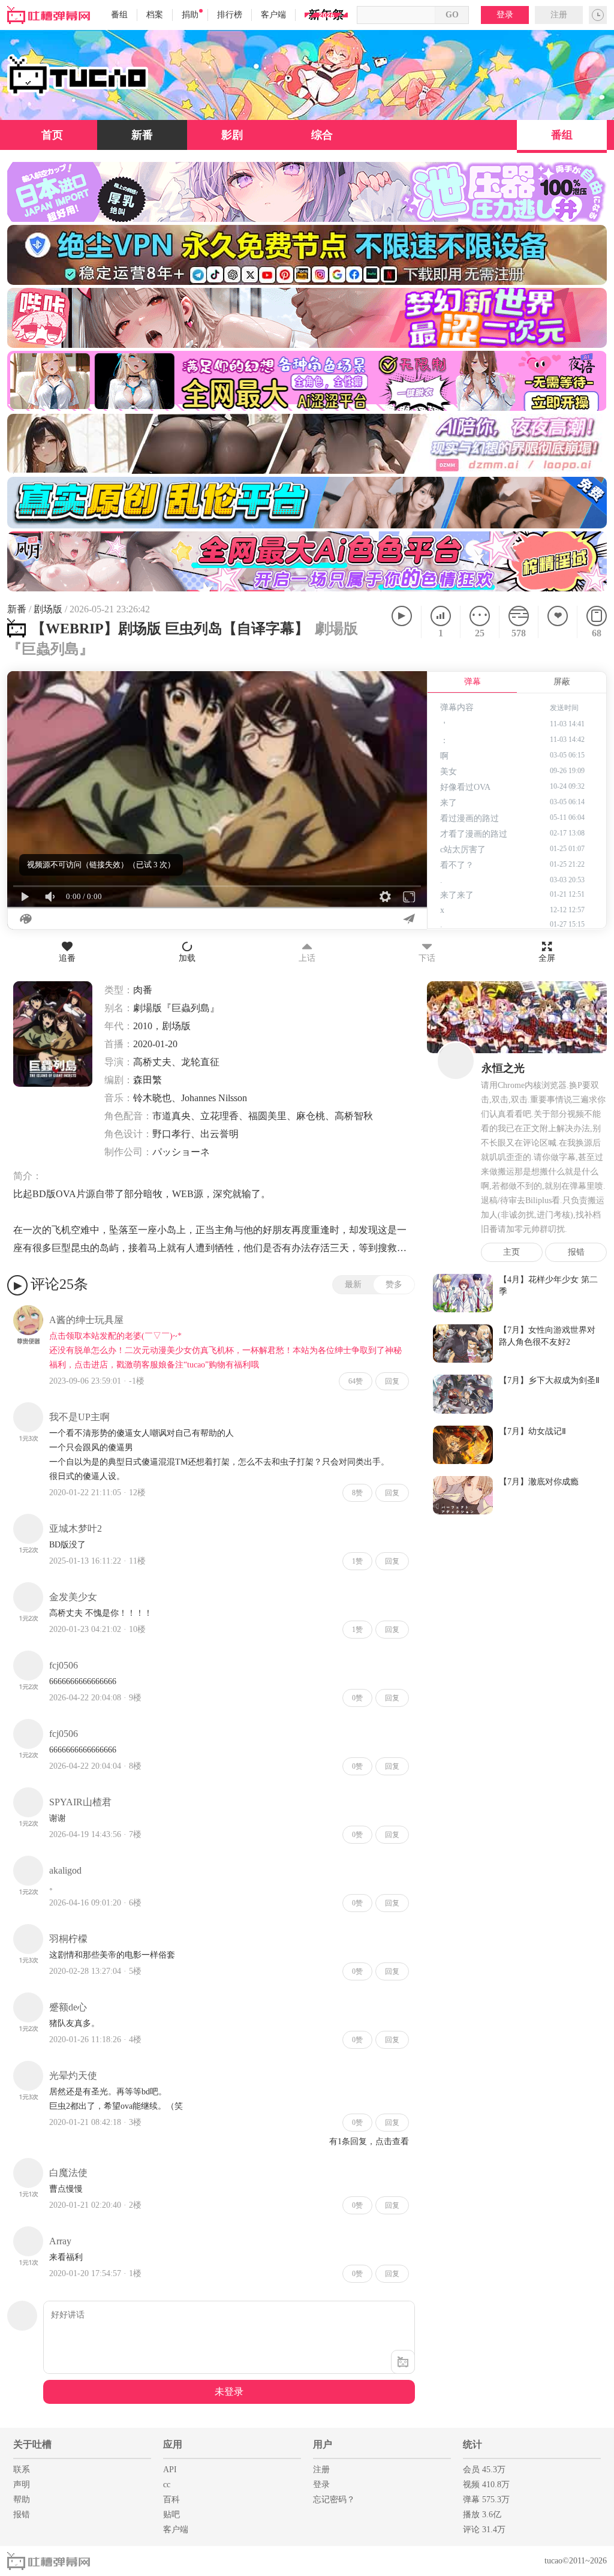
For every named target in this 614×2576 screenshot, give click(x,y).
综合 (322, 135)
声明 (22, 2485)
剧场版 (48, 609)
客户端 (273, 15)
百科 (171, 2500)
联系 (22, 2470)
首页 (52, 135)
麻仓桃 (311, 1116)
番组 (119, 15)
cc (167, 2485)
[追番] (557, 622)
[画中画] (411, 687)
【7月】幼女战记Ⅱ (532, 1431)
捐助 (190, 15)
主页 (511, 1252)
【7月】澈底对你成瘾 (539, 1482)
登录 (505, 15)
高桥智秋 (354, 1116)
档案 (155, 15)
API (170, 2470)
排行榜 (230, 15)
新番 (142, 135)
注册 (559, 15)
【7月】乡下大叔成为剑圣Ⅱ (549, 1380)
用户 (323, 2444)
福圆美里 (267, 1116)
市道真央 (171, 1116)
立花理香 (219, 1116)
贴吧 (171, 2515)
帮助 (22, 2500)
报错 (576, 1252)
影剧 (232, 135)
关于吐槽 (32, 2444)
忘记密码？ (334, 2500)
